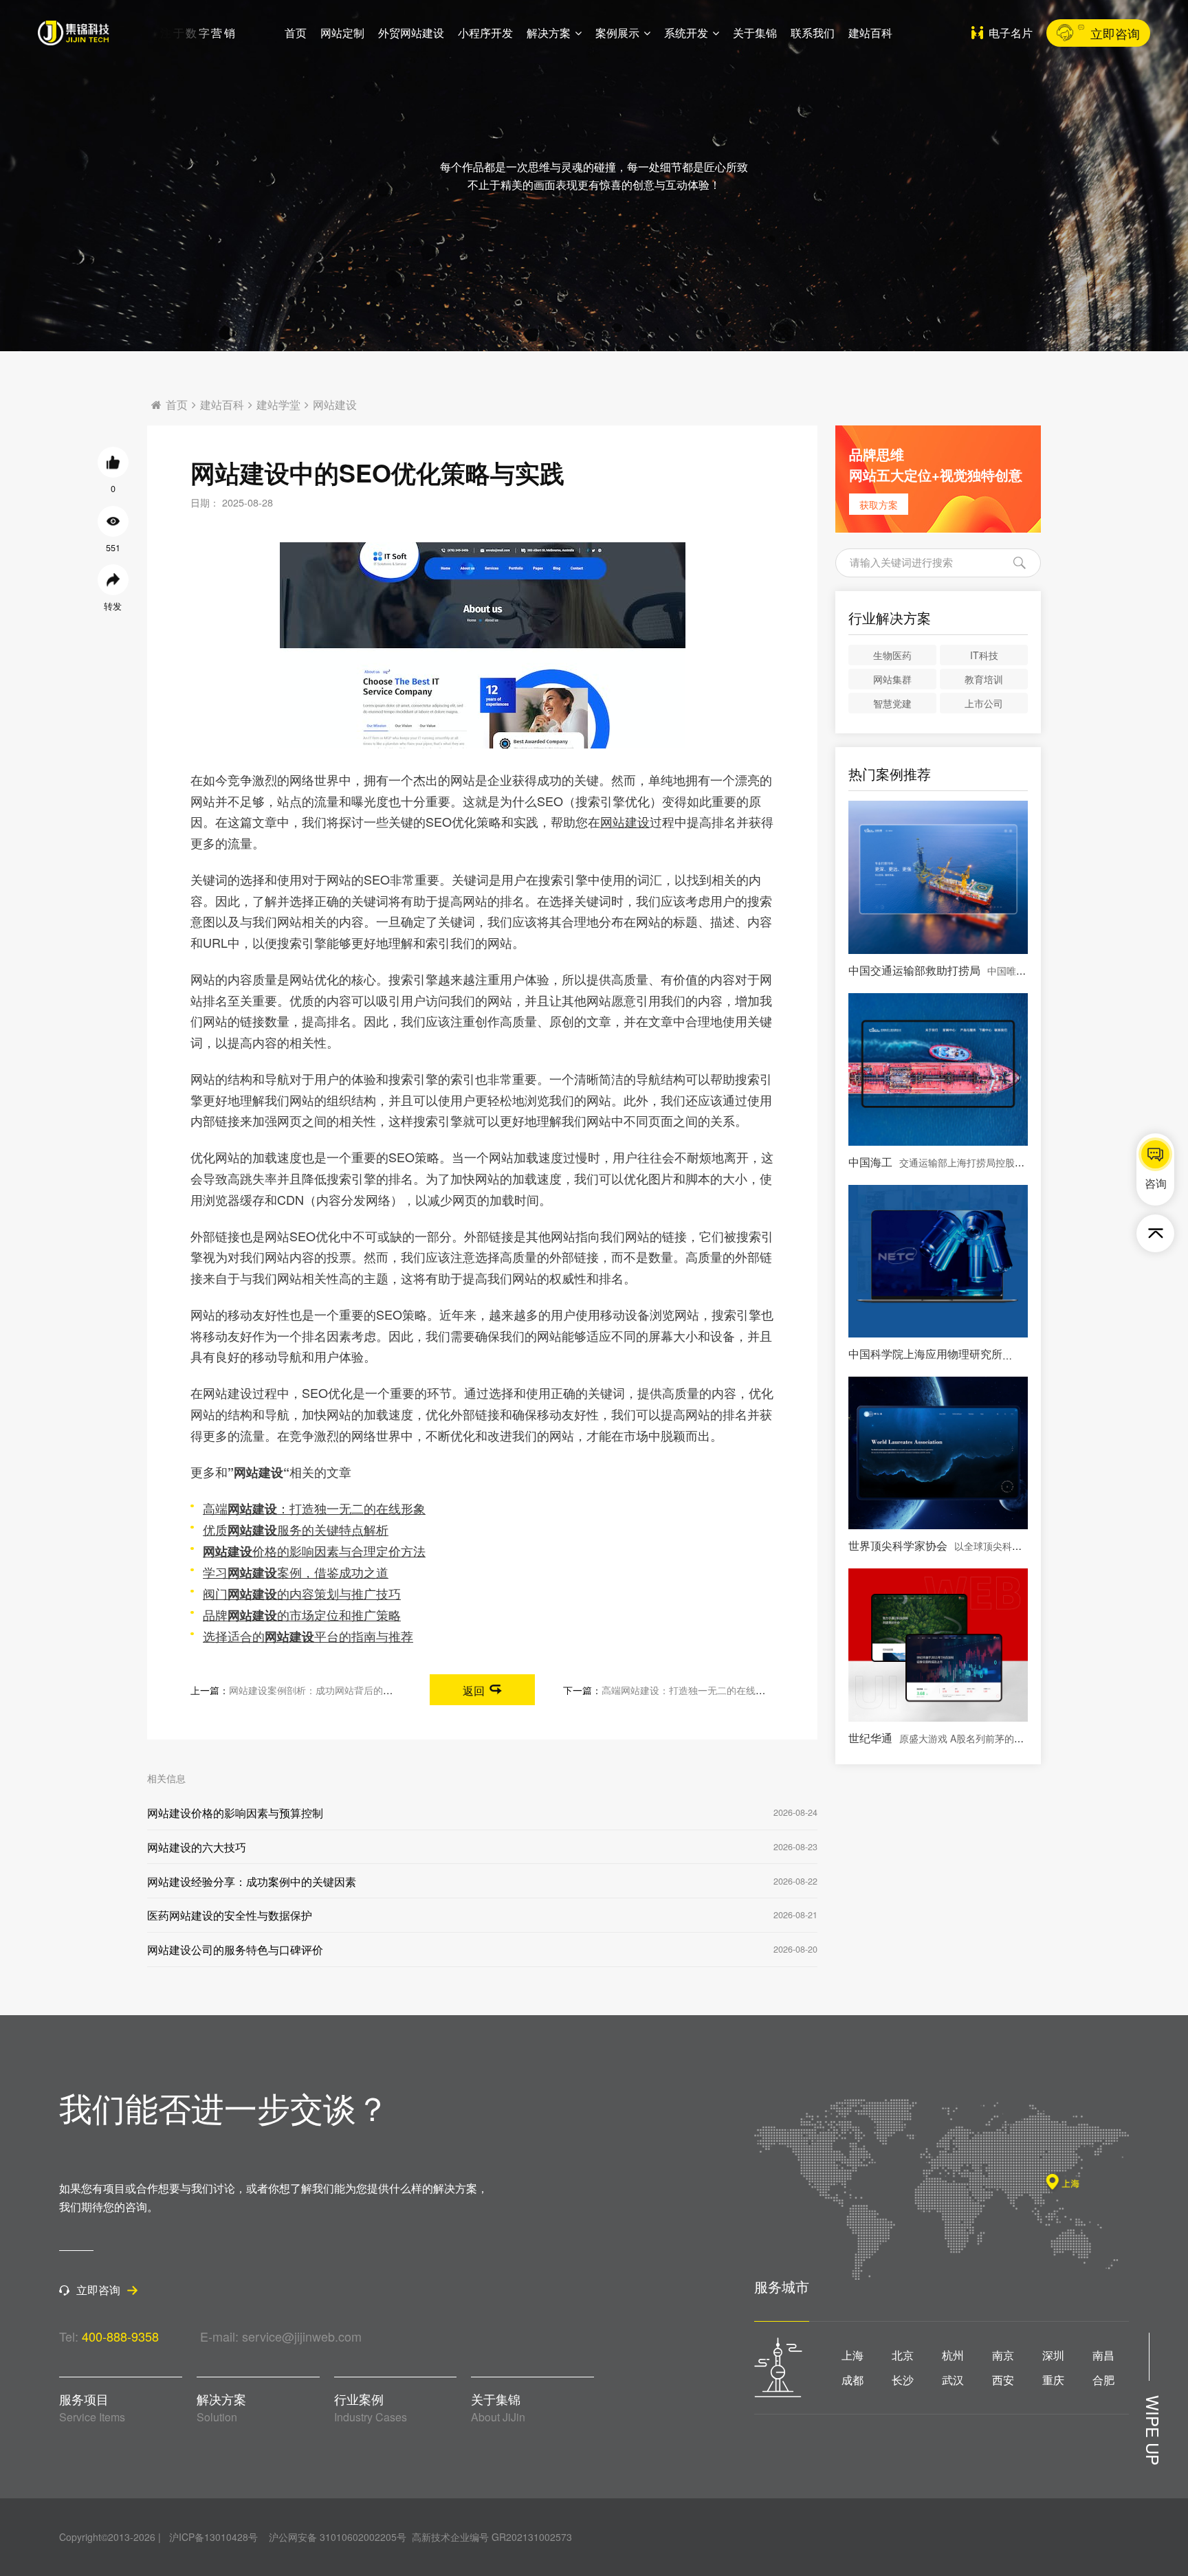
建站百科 (870, 33)
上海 (852, 2355)
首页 (296, 33)
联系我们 (813, 33)
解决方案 (549, 33)
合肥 (1103, 2380)
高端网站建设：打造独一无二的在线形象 (688, 1690)
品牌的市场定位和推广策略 (302, 1614)
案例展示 (617, 33)
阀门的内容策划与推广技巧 (302, 1593)
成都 (852, 2380)
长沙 (903, 2380)
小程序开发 (485, 33)
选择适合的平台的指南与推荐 (308, 1636)
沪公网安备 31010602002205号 (338, 2537)
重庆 (1053, 2380)
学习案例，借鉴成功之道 (296, 1572)
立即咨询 (1115, 33)
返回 (474, 1690)
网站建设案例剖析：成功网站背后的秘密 (316, 1690)
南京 (1003, 2355)
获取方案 (879, 504)
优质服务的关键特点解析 (296, 1529)
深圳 (1053, 2355)
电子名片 (1011, 33)
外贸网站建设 (411, 33)
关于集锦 (755, 33)
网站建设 (335, 405)
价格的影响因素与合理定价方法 (314, 1551)
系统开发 (686, 33)
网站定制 (342, 33)
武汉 (953, 2380)
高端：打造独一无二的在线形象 (314, 1508)
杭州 (953, 2355)
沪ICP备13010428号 (213, 2537)
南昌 (1103, 2355)
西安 (1003, 2380)
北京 (903, 2355)
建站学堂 (278, 405)
